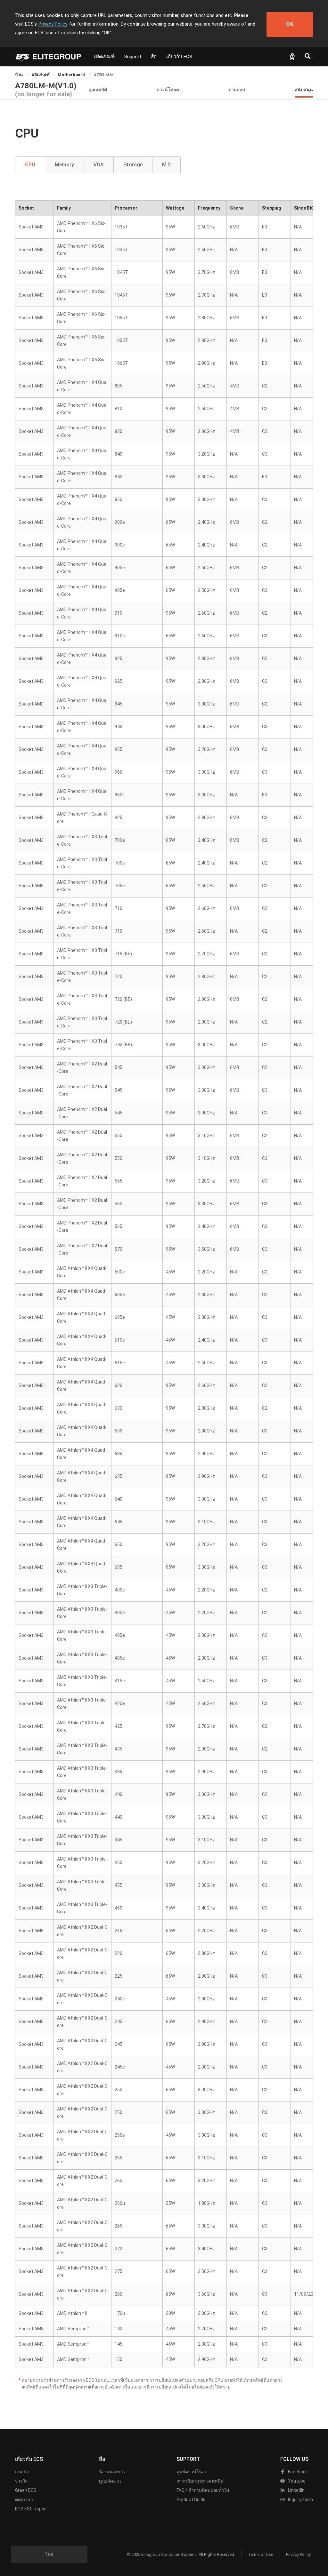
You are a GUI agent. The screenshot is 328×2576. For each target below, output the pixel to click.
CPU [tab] (30, 165)
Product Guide (191, 2500)
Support (133, 57)
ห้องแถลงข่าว (112, 2472)
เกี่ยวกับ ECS (179, 57)
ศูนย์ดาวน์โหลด (192, 2472)
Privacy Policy (53, 24)
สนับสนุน (304, 89)
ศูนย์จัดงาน (110, 2481)
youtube (296, 2481)
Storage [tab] (133, 165)
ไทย (49, 2554)
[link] (41, 75)
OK (290, 24)
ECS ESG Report (31, 2509)
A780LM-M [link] (104, 75)
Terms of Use (261, 2554)
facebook (297, 2472)
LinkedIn (296, 2490)
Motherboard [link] (72, 75)
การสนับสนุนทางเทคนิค (200, 2481)
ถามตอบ (237, 89)
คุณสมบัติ (98, 89)
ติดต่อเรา (24, 2500)
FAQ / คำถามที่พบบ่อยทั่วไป (203, 2490)
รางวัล (21, 2481)
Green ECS (26, 2490)
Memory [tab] (64, 165)
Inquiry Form (300, 2500)
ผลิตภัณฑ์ (104, 57)
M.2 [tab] (166, 165)
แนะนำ (22, 2472)
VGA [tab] (99, 165)
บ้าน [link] (19, 75)
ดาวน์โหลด (168, 89)
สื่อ (154, 57)
